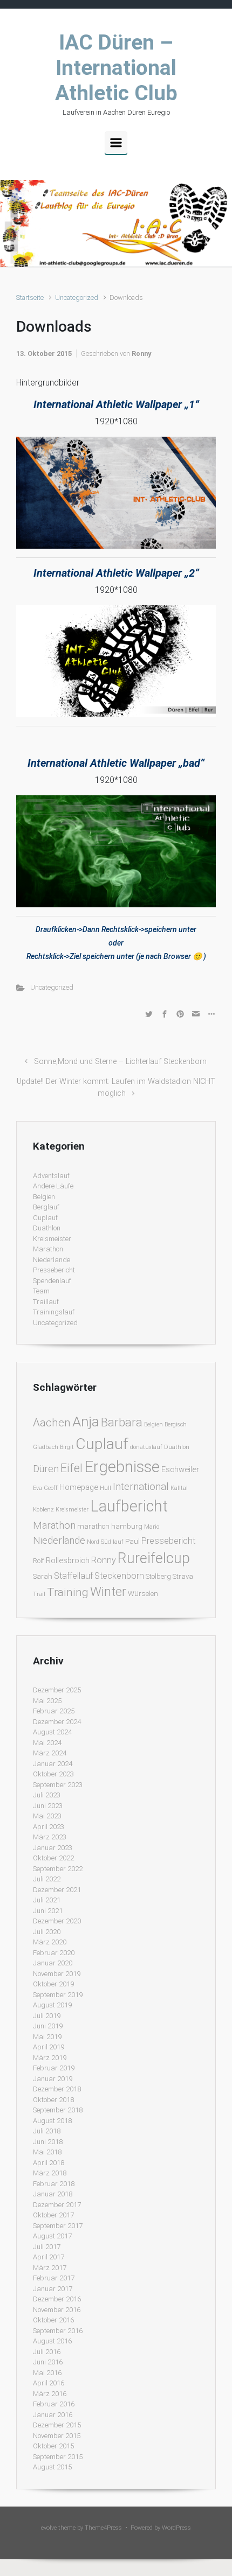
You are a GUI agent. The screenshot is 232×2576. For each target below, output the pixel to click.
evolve (49, 2528)
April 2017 (49, 2257)
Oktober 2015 (53, 2446)
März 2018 (50, 2173)
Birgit (67, 1447)
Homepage (79, 1487)
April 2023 (49, 1827)
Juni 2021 (48, 1911)
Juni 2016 (48, 2362)
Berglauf (46, 1207)
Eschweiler (180, 1469)
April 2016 (49, 2383)
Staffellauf (73, 1576)
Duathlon (47, 1228)
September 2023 (58, 1785)
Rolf (39, 1561)
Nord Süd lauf (105, 1542)
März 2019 (50, 2058)
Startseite (30, 297)
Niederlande (52, 1260)
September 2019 (58, 1995)
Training (68, 1592)
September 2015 (58, 2457)
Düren (46, 1469)
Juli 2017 (47, 2247)
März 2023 (50, 1837)
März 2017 (50, 2268)
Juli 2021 (47, 1900)
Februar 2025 (54, 1711)
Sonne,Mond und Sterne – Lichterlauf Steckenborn (120, 1062)
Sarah (43, 1576)
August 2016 (52, 2341)
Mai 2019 (47, 2037)
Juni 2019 (48, 2026)
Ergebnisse (122, 1467)
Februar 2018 (54, 2184)
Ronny (141, 353)
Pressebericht (54, 1270)
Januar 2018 (53, 2194)
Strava (183, 1576)
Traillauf (46, 1302)
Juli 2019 (47, 2016)
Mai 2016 (47, 2373)
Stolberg (158, 1576)
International (141, 1486)
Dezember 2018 (57, 2089)
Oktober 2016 (53, 2320)
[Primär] (116, 143)
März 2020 (50, 1942)
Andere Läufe (53, 1186)
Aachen (52, 1423)
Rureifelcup (154, 1558)
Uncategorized (77, 297)
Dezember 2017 (57, 2205)
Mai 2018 (47, 2152)
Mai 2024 (47, 1743)
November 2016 (57, 2310)
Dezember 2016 (57, 2299)
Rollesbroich (68, 1560)
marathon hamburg (110, 1526)
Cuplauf (45, 1218)
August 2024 (52, 1732)
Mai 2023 (47, 1816)
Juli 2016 (47, 2352)
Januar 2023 (53, 1848)
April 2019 (49, 2047)
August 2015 (52, 2467)
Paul (132, 1541)
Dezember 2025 (57, 1690)
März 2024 (50, 1753)
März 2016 (50, 2394)
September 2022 (58, 1869)
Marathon (48, 1249)
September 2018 (58, 2110)
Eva (37, 1488)
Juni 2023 (48, 1806)
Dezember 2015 (57, 2425)
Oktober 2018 (53, 2100)
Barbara (122, 1422)
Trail (39, 1594)
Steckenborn (119, 1576)
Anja (86, 1422)
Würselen (143, 1594)
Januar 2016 (53, 2415)
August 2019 (52, 2005)
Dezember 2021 (57, 1890)
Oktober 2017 (53, 2215)
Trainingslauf (54, 1312)
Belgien (44, 1197)
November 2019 (57, 1974)
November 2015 (57, 2436)
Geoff (51, 1488)
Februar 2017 (54, 2278)
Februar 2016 (54, 2404)
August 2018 (52, 2121)
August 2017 (52, 2236)
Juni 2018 (48, 2142)
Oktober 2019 (53, 1984)
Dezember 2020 (57, 1921)
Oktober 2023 (53, 1774)
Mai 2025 (47, 1701)
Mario (152, 1527)
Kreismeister (52, 1239)
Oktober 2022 (53, 1858)
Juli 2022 (47, 1879)
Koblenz (43, 1510)
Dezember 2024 (57, 1722)
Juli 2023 (47, 1795)
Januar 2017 (53, 2289)
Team (41, 1291)
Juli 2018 (47, 2131)
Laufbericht (129, 1506)
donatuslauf (146, 1447)
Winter (108, 1592)
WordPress (176, 2528)
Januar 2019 (53, 2079)
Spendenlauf (52, 1281)
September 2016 (58, 2331)
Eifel (71, 1468)
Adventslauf (51, 1176)
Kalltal (179, 1488)
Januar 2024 (53, 1764)
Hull (105, 1488)
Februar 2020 (54, 1953)
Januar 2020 (53, 1963)
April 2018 (49, 2163)
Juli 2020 (47, 1932)
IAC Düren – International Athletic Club (116, 68)
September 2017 (58, 2226)
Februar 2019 (54, 2068)
